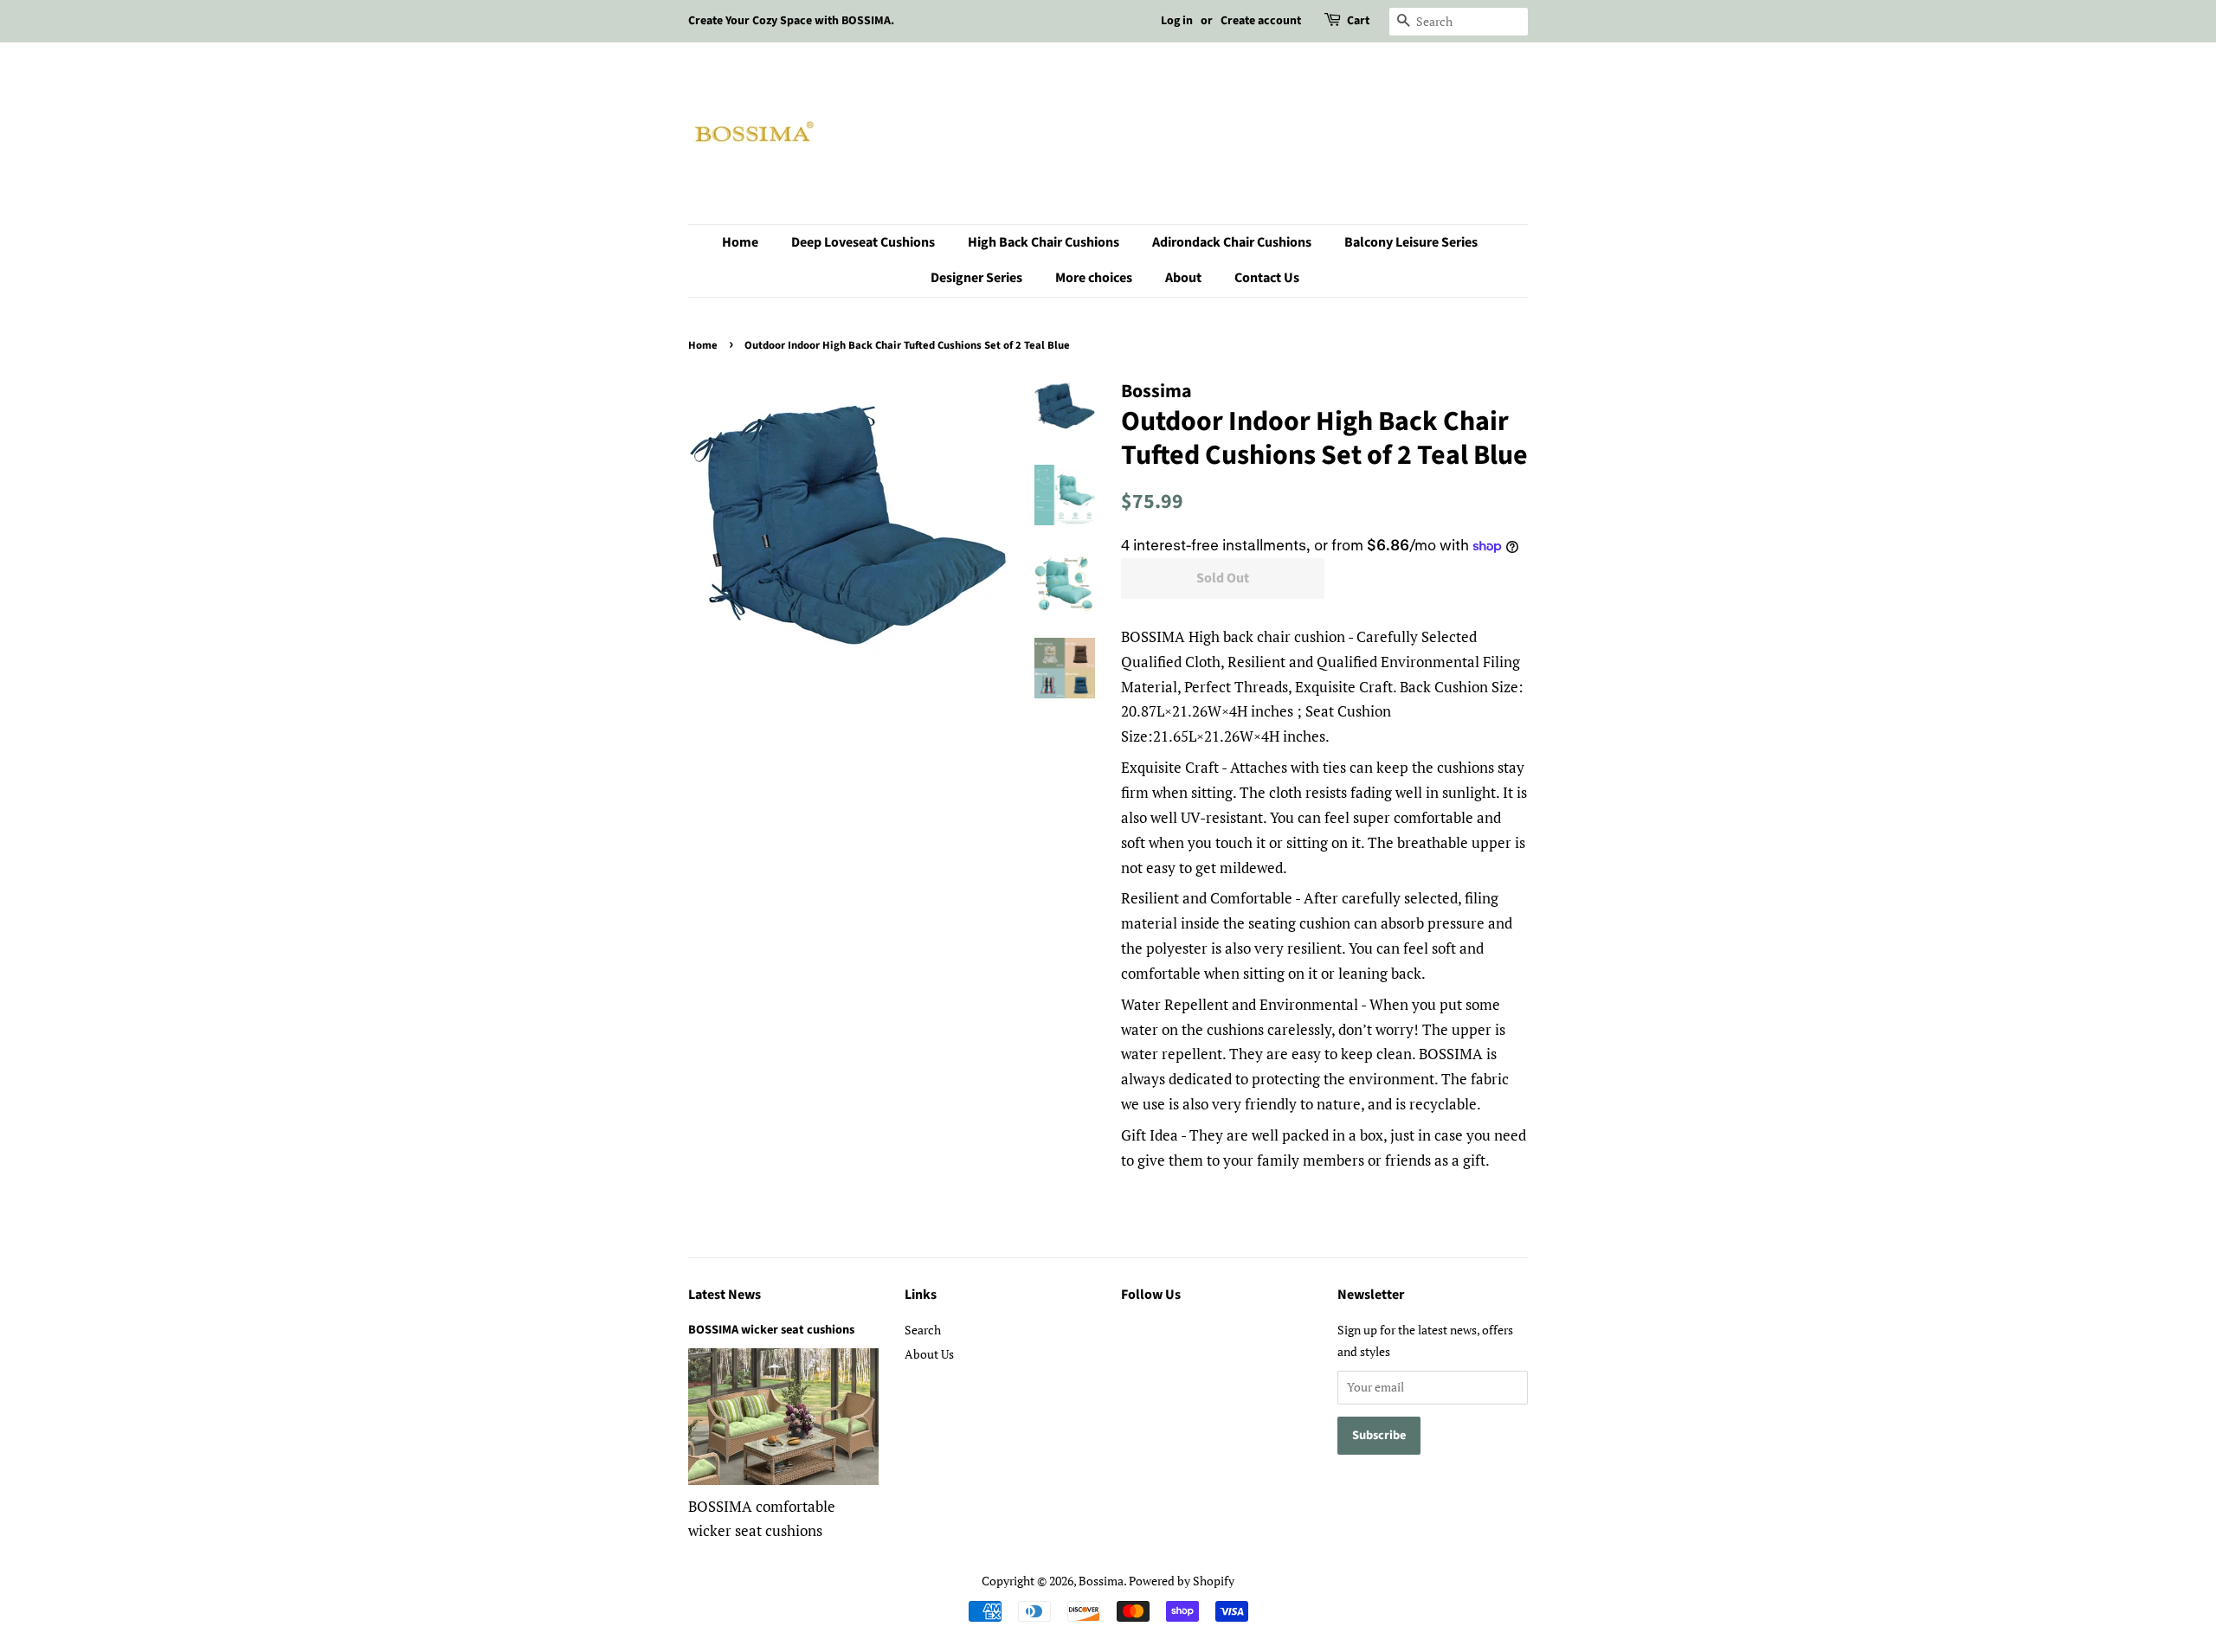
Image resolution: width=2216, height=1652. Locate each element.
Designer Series (976, 278)
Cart (1358, 21)
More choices (1094, 278)
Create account (1261, 21)
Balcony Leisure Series (1411, 242)
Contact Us (1267, 278)
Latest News (725, 1295)
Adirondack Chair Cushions (1232, 242)
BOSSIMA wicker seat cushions (771, 1330)
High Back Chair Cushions (1044, 242)
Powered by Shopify (1182, 1581)
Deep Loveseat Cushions (863, 242)
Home (740, 242)
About (1183, 278)
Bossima (1101, 1581)
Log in (1177, 21)
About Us (929, 1354)
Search (923, 1330)
